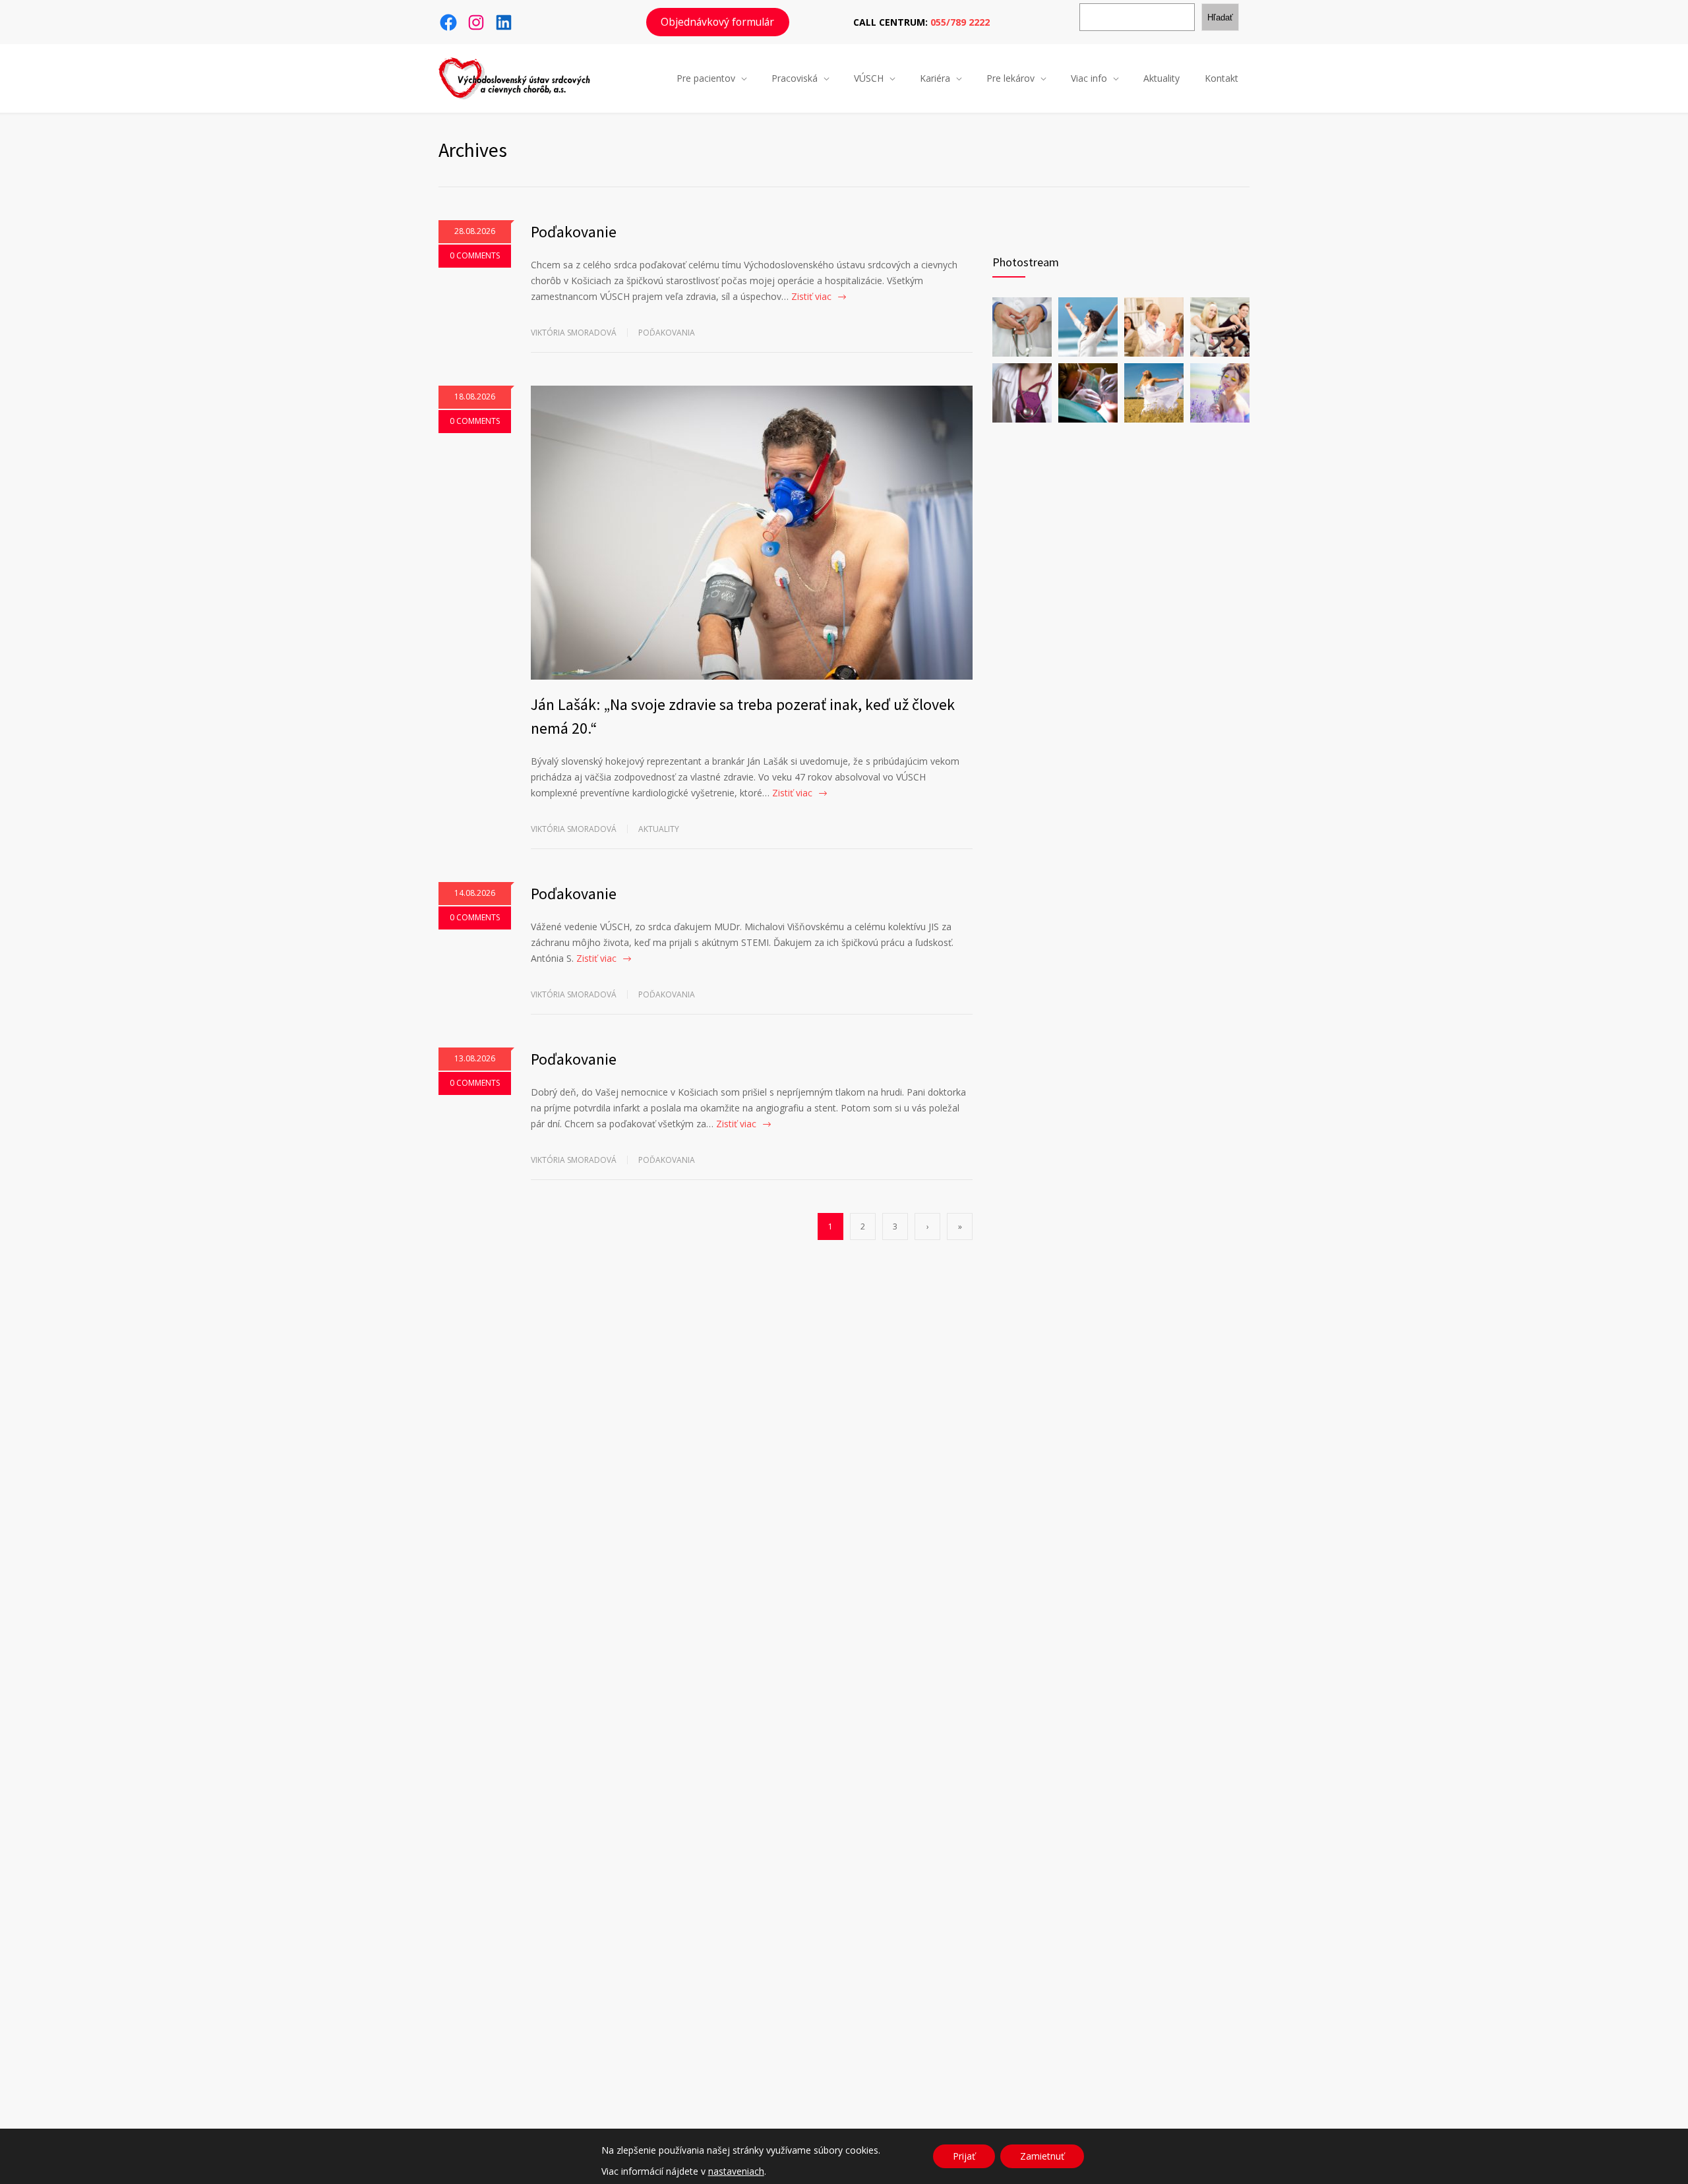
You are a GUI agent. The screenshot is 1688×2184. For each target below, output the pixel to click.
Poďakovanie (574, 232)
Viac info (1089, 78)
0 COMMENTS (475, 255)
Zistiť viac (811, 296)
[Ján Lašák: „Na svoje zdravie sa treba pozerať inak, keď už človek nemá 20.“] (752, 533)
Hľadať (1220, 17)
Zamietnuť (1042, 2156)
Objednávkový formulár (717, 22)
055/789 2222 (960, 22)
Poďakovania (667, 333)
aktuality (659, 829)
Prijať (964, 2156)
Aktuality (1161, 78)
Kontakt (1221, 78)
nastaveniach (736, 2171)
